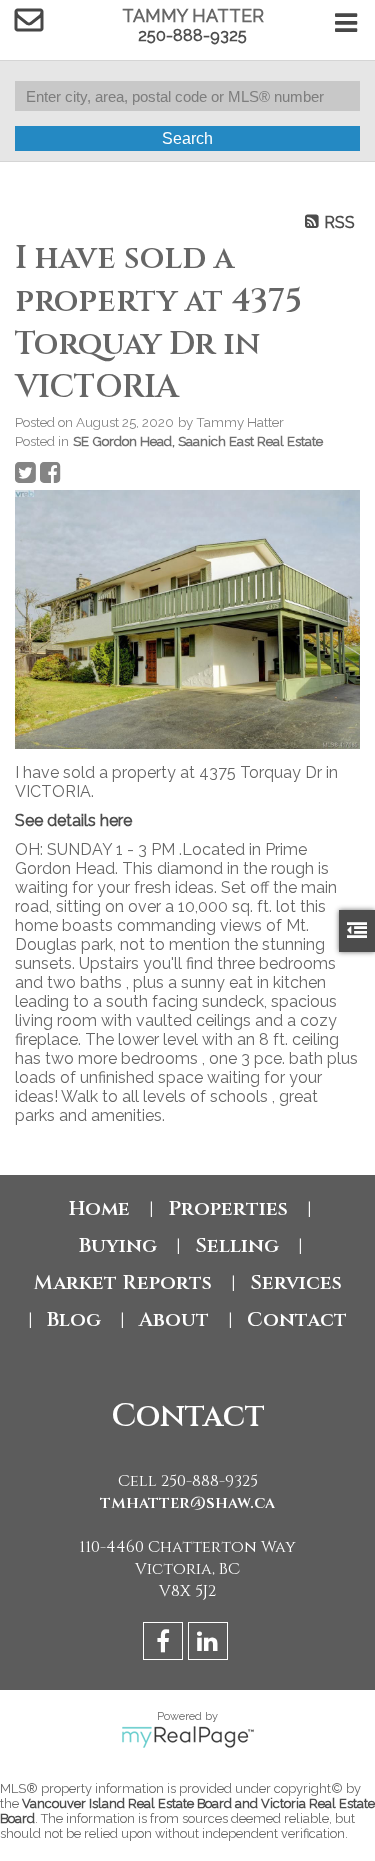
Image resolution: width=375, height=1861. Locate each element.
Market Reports (123, 1282)
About (174, 1319)
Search (187, 138)
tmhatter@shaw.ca (187, 1503)
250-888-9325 (192, 35)
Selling (237, 1245)
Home (99, 1208)
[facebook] (165, 1644)
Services (296, 1282)
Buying (118, 1245)
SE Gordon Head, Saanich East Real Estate (198, 441)
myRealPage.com (187, 1737)
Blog (74, 1319)
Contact (297, 1319)
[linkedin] (210, 1644)
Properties (228, 1208)
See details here (73, 820)
